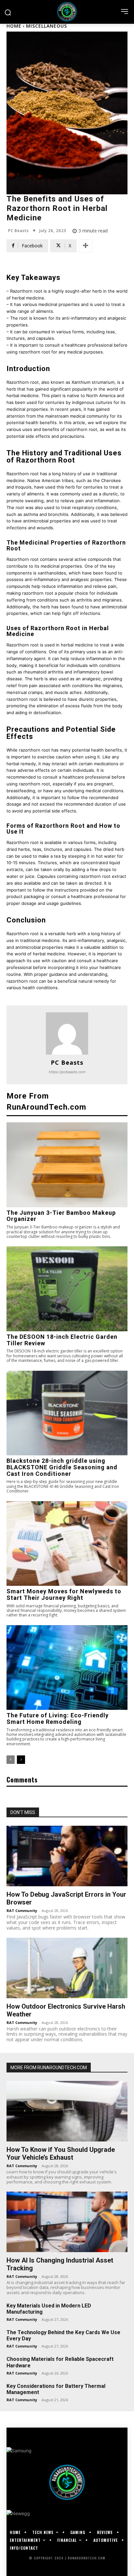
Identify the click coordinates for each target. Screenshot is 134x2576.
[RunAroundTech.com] (67, 12)
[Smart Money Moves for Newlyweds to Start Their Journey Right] (67, 1544)
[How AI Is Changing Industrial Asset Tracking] (67, 2222)
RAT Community (22, 1911)
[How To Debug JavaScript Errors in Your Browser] (67, 1856)
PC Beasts (19, 231)
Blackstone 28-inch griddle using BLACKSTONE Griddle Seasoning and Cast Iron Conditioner (62, 1467)
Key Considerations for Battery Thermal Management (56, 2389)
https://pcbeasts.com (67, 1072)
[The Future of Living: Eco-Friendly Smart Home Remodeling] (67, 1668)
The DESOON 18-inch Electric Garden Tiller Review (62, 1340)
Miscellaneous (47, 26)
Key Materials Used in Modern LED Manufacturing (49, 2309)
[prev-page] (11, 1760)
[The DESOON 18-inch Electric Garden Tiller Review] (67, 1289)
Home (14, 26)
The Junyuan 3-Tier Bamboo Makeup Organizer (61, 1216)
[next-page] (21, 1760)
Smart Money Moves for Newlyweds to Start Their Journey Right (64, 1594)
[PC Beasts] (67, 1033)
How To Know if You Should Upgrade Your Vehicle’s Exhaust (61, 2154)
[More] (86, 246)
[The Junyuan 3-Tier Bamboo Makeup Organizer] (67, 1165)
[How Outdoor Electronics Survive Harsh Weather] (67, 1968)
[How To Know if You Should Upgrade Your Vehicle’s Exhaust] (67, 2111)
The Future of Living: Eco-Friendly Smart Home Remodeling (58, 1718)
